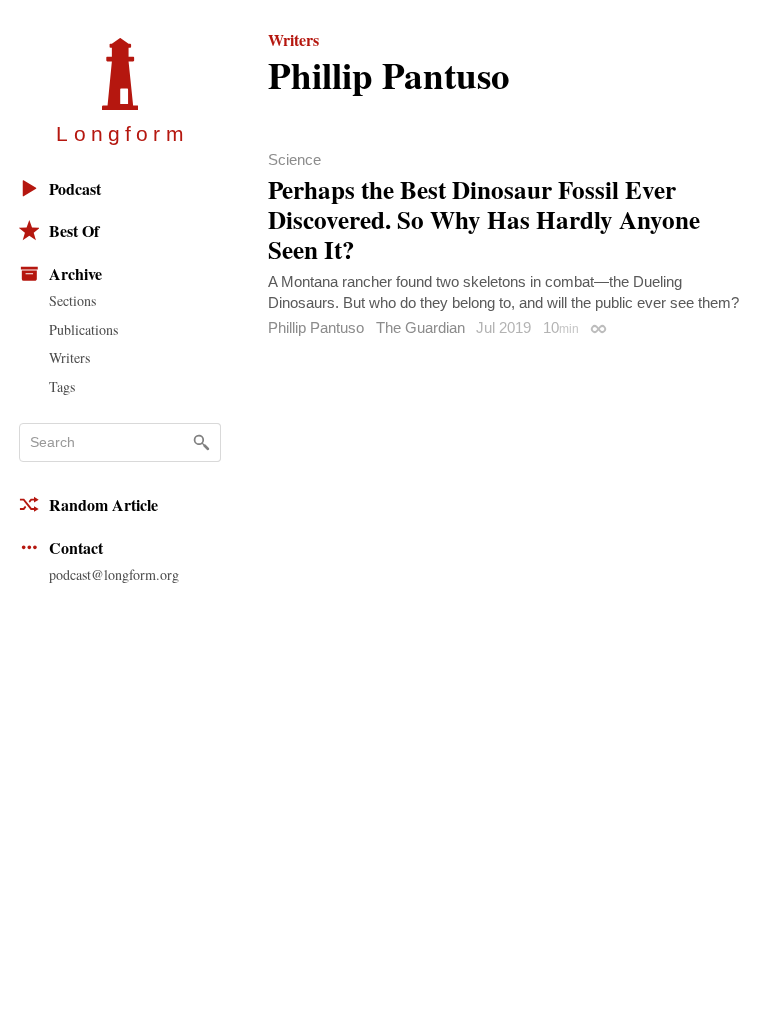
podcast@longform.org (114, 574)
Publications (83, 329)
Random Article (103, 504)
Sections (72, 300)
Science (294, 159)
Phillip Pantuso (316, 327)
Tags (62, 386)
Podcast (75, 188)
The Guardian (420, 327)
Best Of (74, 230)
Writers (69, 357)
